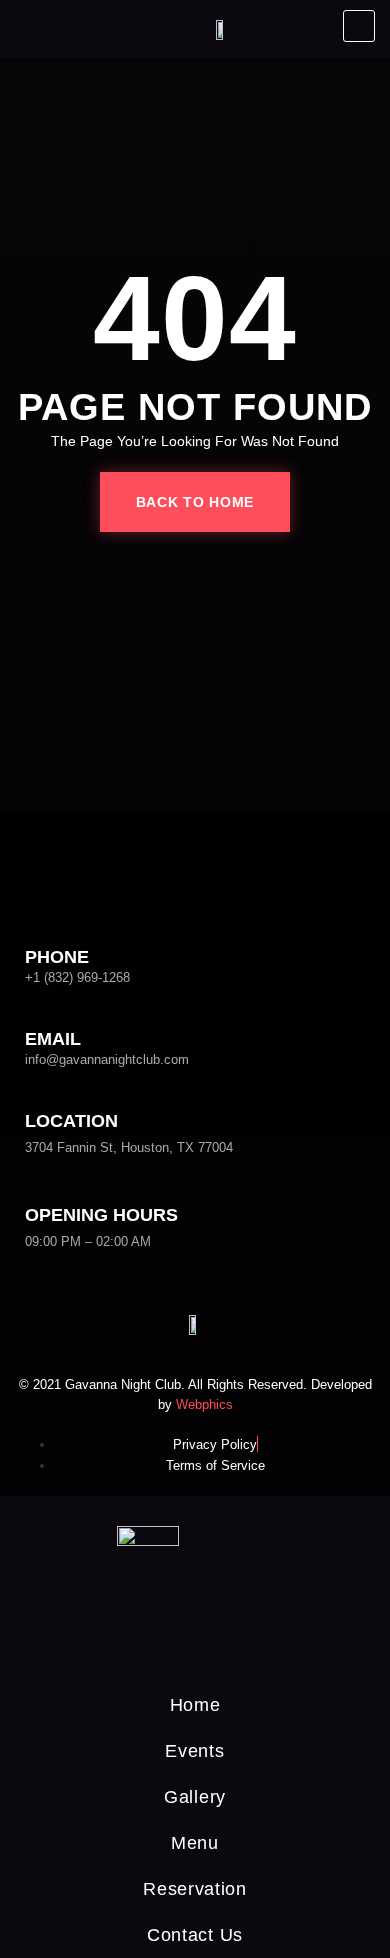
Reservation (195, 1889)
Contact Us (195, 1935)
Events (194, 1751)
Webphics (204, 1404)
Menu (195, 1843)
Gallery (195, 1797)
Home (195, 1705)
